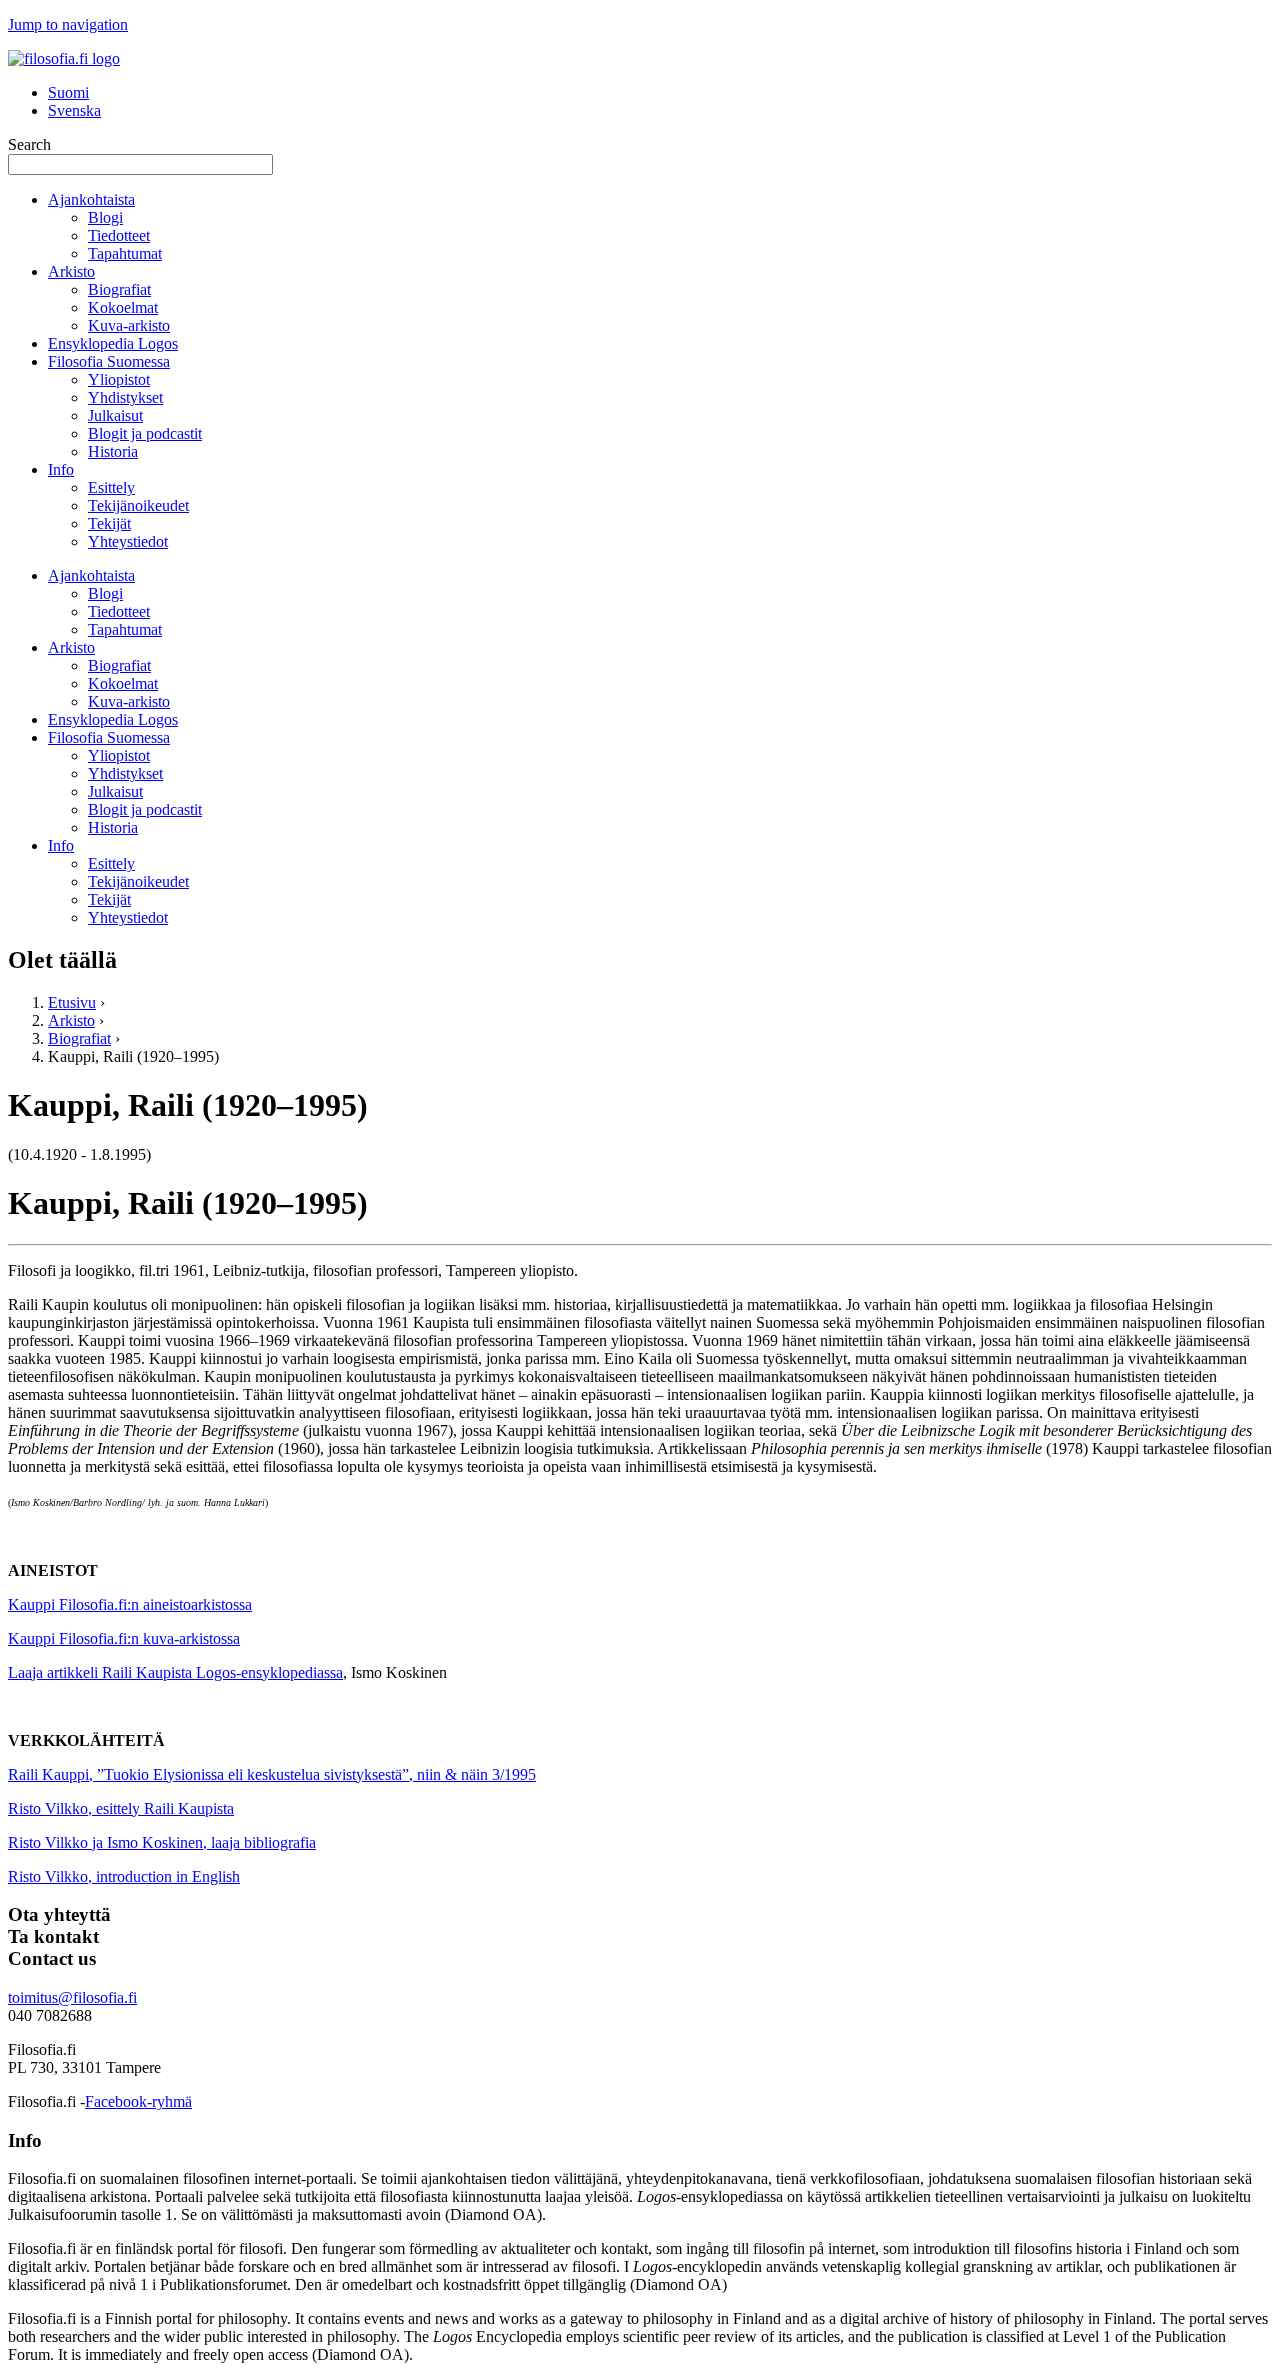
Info (61, 469)
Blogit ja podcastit (145, 433)
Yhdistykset (125, 397)
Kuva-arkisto (129, 325)
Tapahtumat (125, 253)
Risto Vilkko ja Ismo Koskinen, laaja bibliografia (162, 1842)
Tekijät (109, 523)
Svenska (74, 110)
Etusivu (72, 1002)
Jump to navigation (68, 24)
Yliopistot (119, 379)
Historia (113, 451)
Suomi (68, 92)
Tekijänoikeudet (138, 505)
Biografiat (119, 289)
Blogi (105, 217)
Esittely (111, 487)
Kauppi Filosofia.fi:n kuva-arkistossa (124, 1638)
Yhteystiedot (128, 541)
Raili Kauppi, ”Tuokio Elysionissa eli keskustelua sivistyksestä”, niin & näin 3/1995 (272, 1774)
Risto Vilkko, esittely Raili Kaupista (121, 1808)
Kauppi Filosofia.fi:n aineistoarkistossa (130, 1604)
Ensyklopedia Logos (113, 343)
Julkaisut (115, 415)
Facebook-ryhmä (138, 2101)
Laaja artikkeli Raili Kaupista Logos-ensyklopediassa (175, 1672)
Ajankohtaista (91, 199)
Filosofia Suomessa (109, 361)
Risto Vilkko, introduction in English (124, 1876)
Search (29, 144)
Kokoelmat (123, 307)
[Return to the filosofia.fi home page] (64, 58)
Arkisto (71, 271)
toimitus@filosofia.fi (72, 1997)
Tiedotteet (119, 235)
